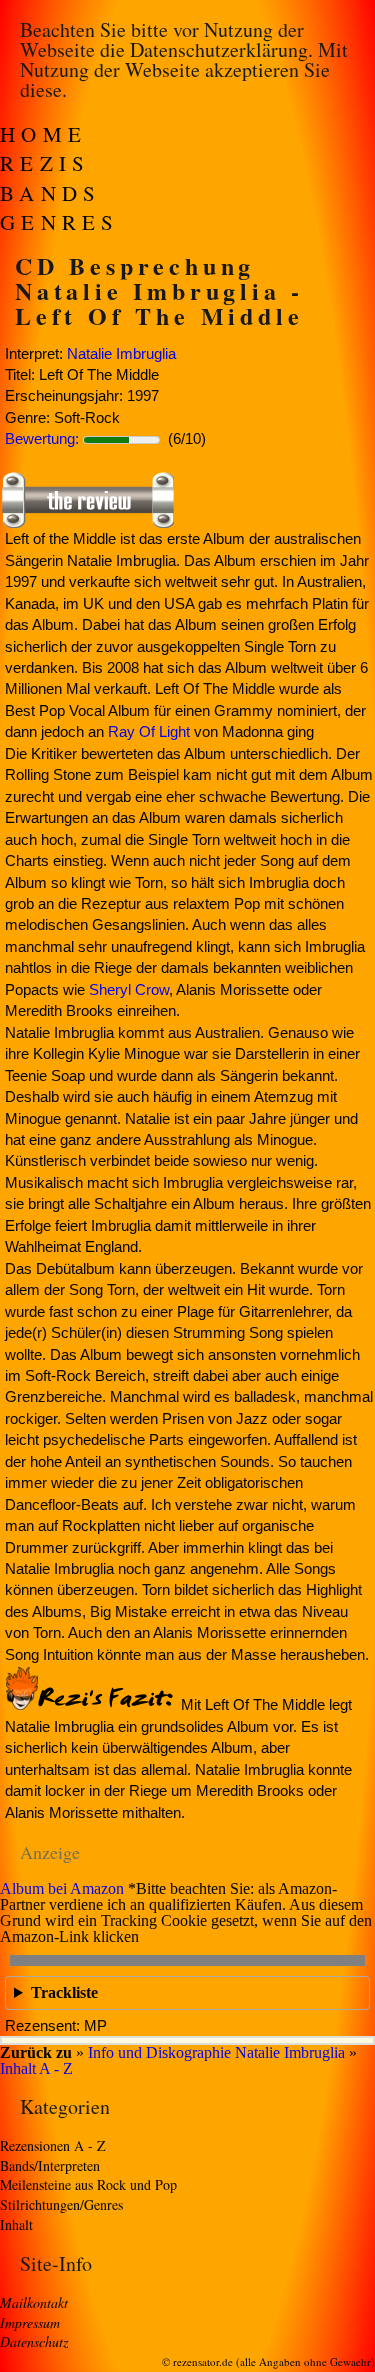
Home (43, 134)
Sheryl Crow (129, 989)
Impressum (30, 2322)
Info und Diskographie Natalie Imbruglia (216, 2052)
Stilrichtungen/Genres (61, 2204)
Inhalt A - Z (36, 2068)
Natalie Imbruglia (121, 353)
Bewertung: (42, 438)
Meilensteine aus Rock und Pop (88, 2184)
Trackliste (64, 1992)
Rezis (45, 163)
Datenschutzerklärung (219, 49)
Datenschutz (34, 2341)
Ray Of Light (149, 731)
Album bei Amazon (62, 1888)
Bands (51, 193)
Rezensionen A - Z (53, 2145)
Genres (60, 222)
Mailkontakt (34, 2302)
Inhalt (16, 2224)
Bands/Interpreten (50, 2165)
